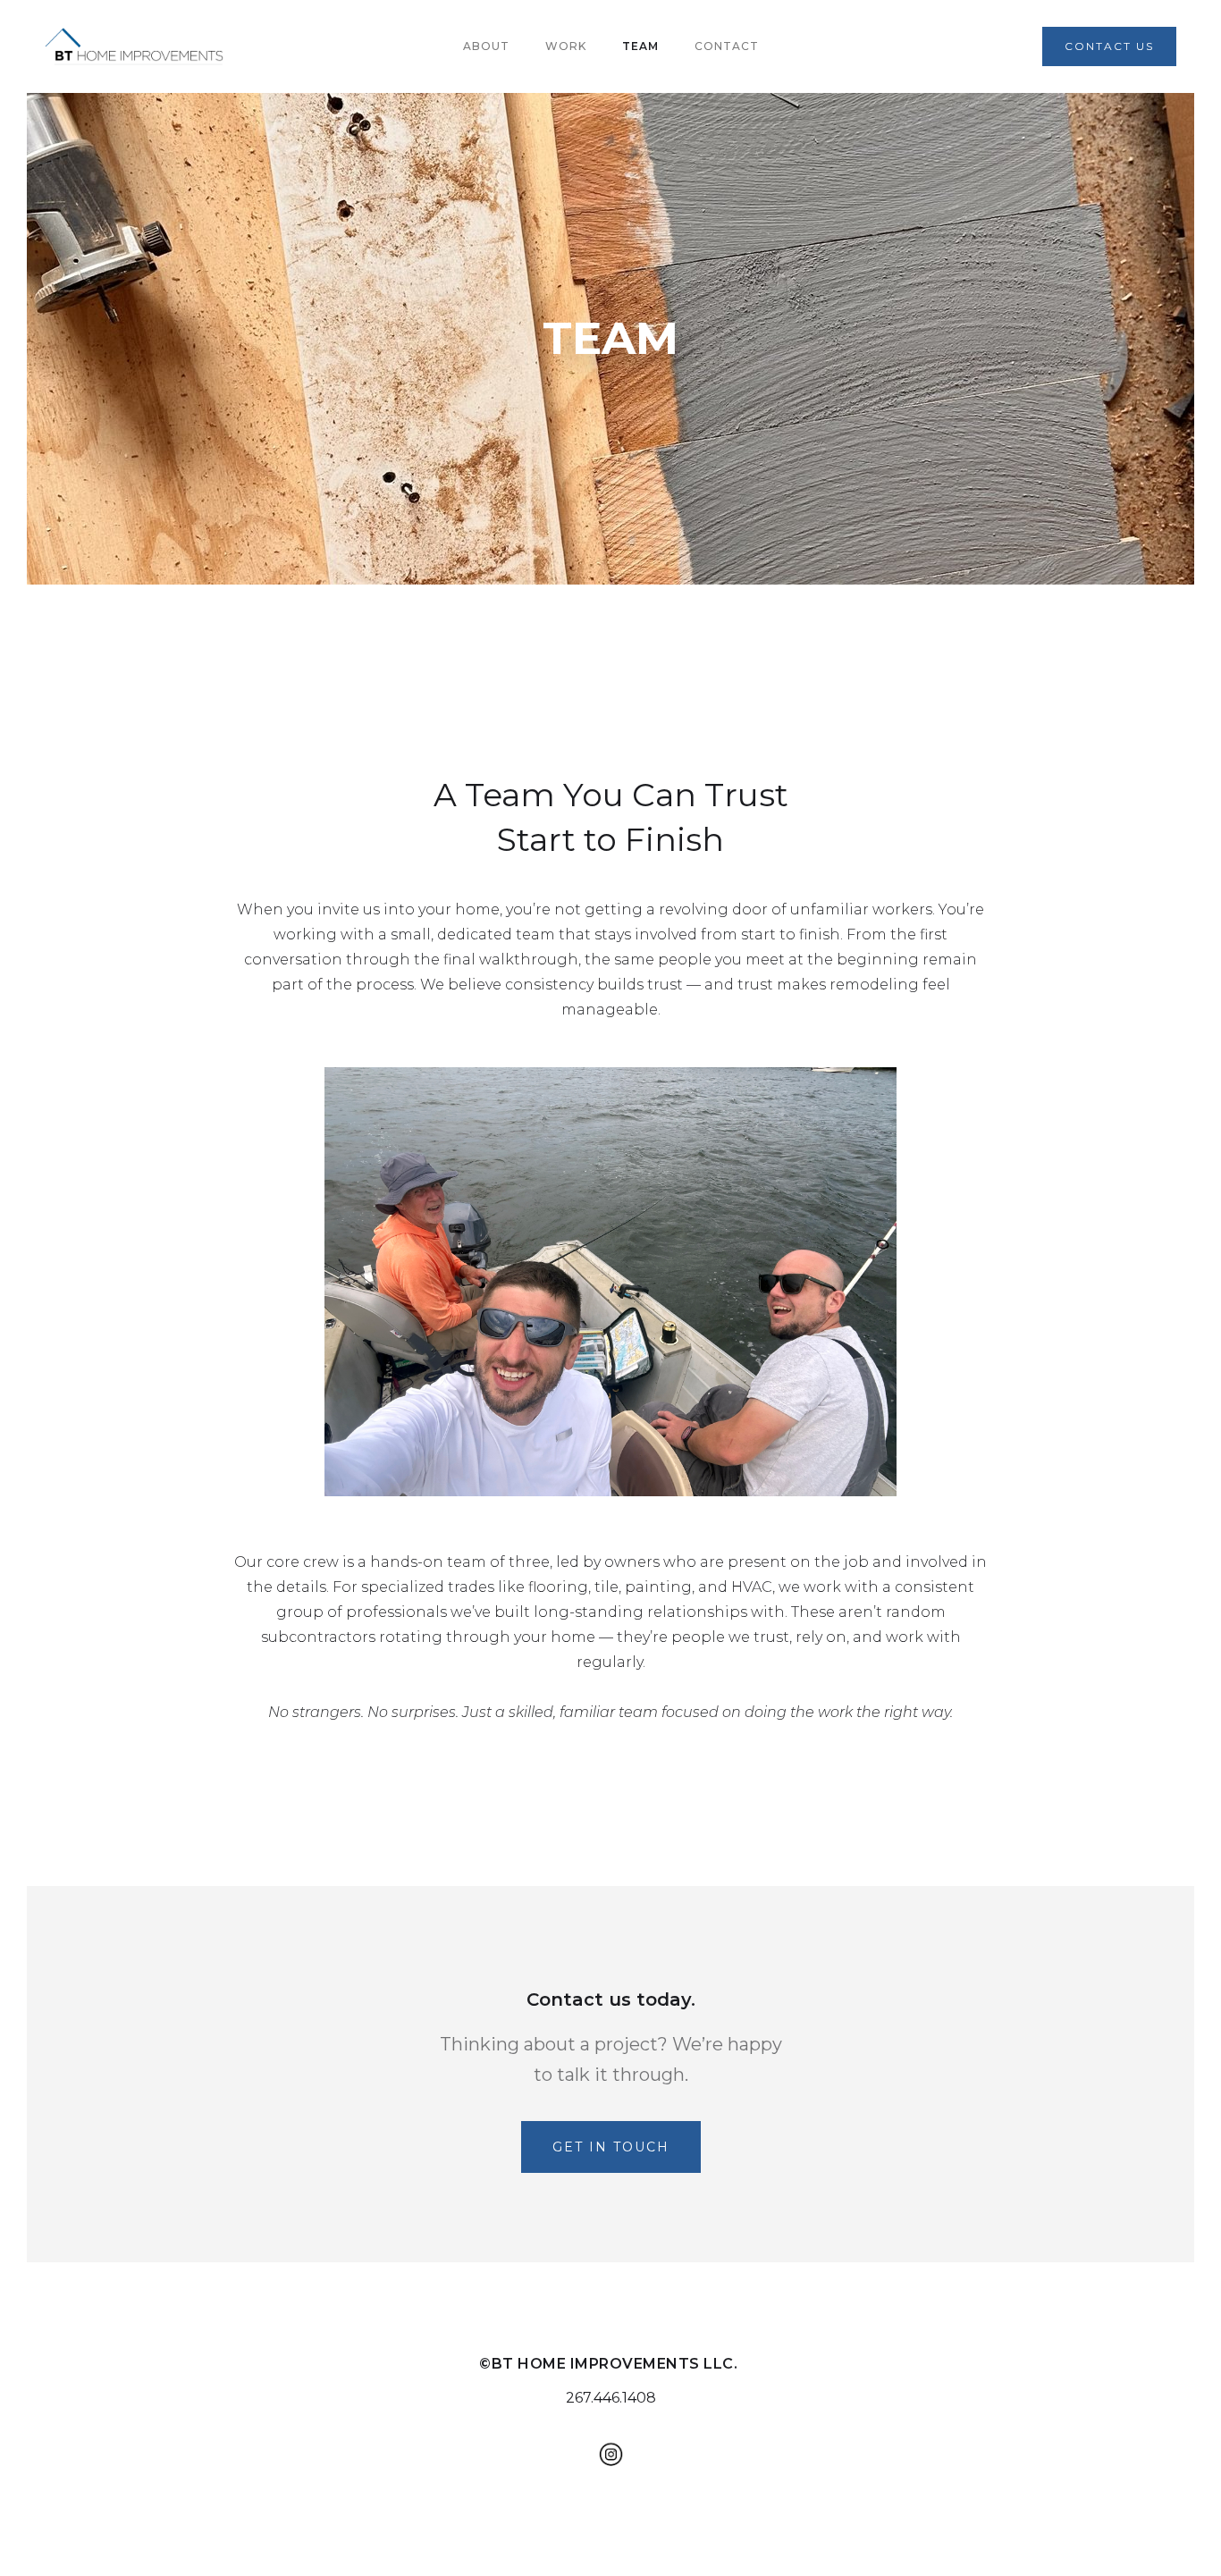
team (640, 46)
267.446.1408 (611, 2398)
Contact (727, 46)
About (486, 46)
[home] (134, 46)
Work (566, 46)
